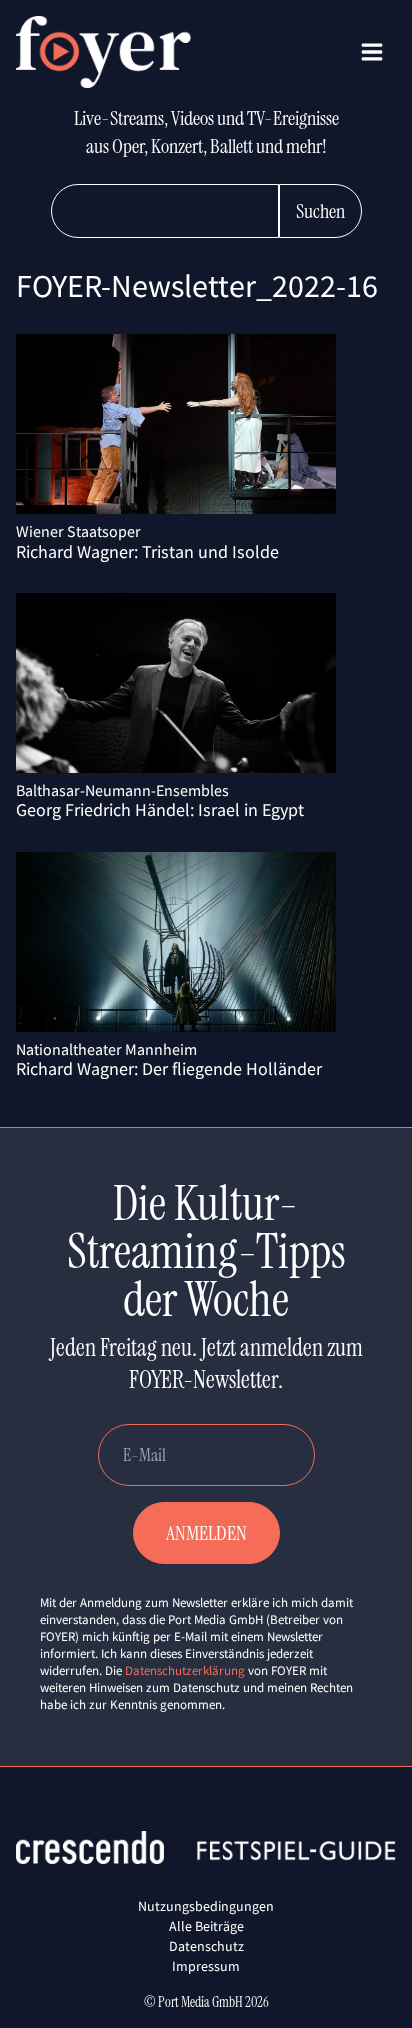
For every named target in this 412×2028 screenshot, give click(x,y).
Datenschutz (206, 1946)
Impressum (206, 1966)
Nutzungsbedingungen (206, 1906)
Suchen (320, 211)
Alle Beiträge (206, 1926)
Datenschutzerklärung (185, 1670)
